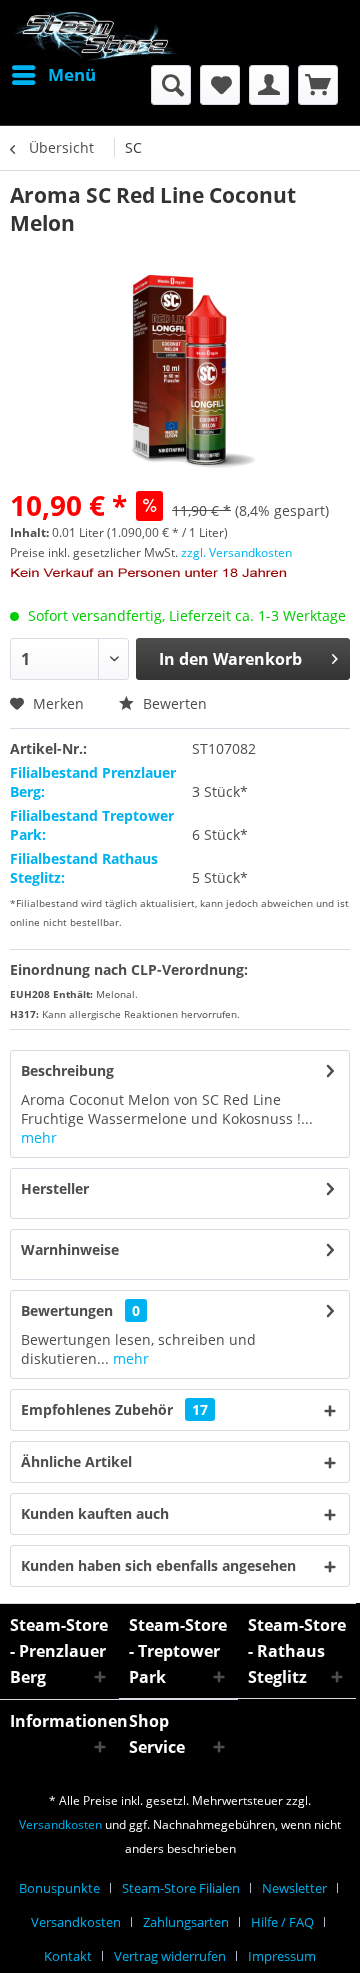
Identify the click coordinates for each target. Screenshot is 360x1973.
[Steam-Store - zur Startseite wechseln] (95, 37)
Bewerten (173, 703)
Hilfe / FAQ (282, 1922)
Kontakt (68, 1956)
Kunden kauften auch (95, 1513)
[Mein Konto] (269, 85)
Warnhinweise (70, 1249)
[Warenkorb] (318, 85)
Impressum (282, 1956)
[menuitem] (53, 75)
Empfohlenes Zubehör (114, 1409)
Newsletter (294, 1888)
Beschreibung (67, 1070)
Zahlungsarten (186, 1922)
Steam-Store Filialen (181, 1888)
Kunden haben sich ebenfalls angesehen (158, 1565)
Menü (72, 74)
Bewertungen (67, 1310)
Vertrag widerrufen (170, 1956)
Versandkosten (60, 1824)
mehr (39, 1137)
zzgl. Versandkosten (236, 552)
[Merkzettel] (220, 85)
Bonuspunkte (59, 1888)
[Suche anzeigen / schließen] (171, 85)
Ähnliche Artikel (76, 1461)
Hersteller (55, 1188)
